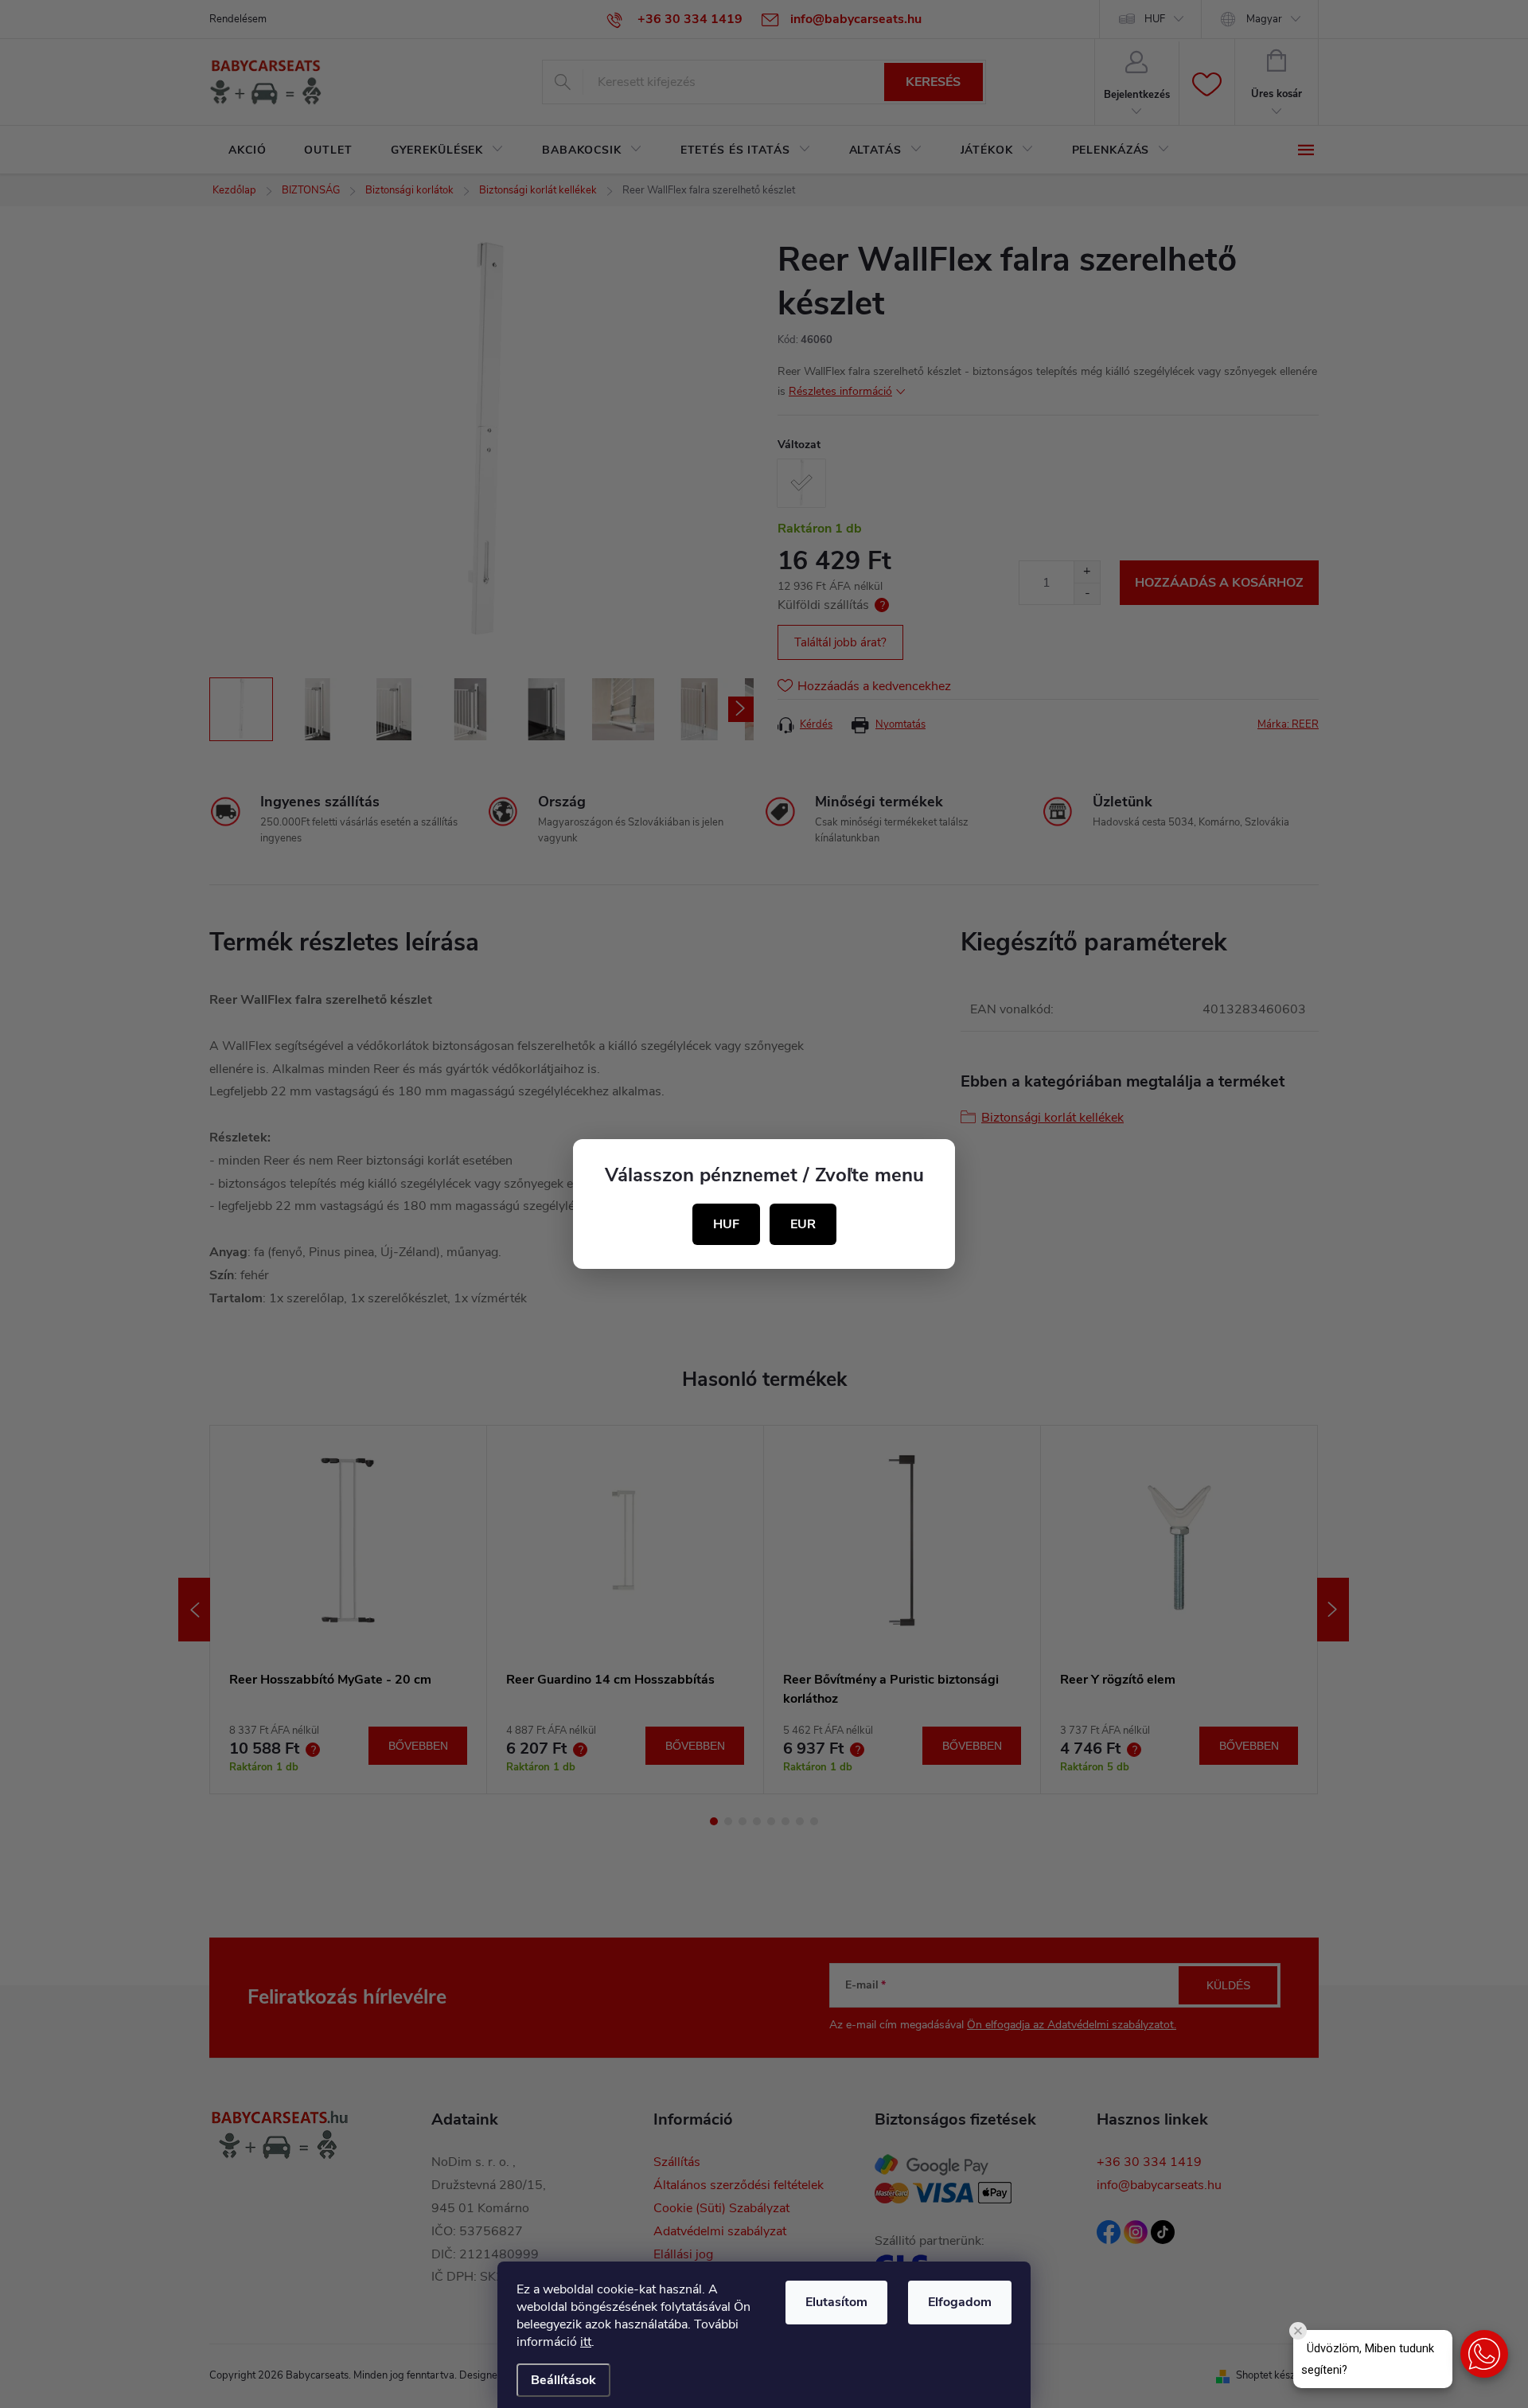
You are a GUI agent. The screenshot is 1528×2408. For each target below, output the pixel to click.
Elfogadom (960, 2302)
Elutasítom (836, 2302)
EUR (803, 1224)
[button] (1484, 2354)
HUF (726, 1224)
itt (586, 2342)
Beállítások (563, 2380)
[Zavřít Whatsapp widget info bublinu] (1298, 2331)
